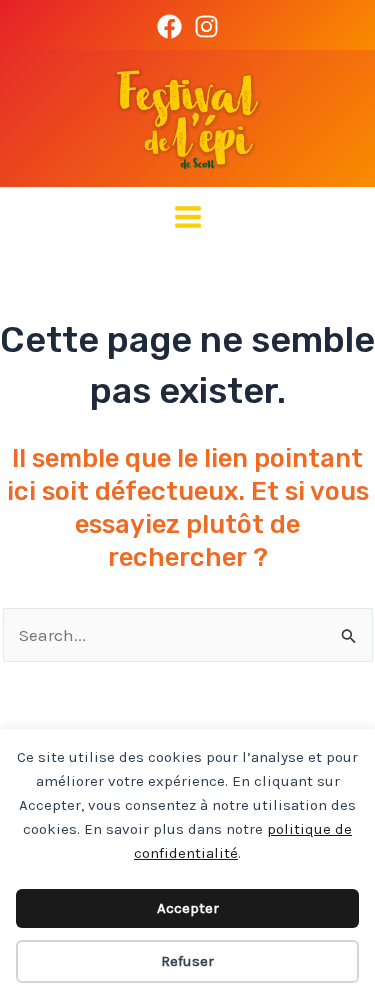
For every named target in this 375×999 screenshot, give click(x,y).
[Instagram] (206, 26)
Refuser (187, 961)
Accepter (188, 908)
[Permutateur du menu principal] (188, 217)
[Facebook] (169, 26)
